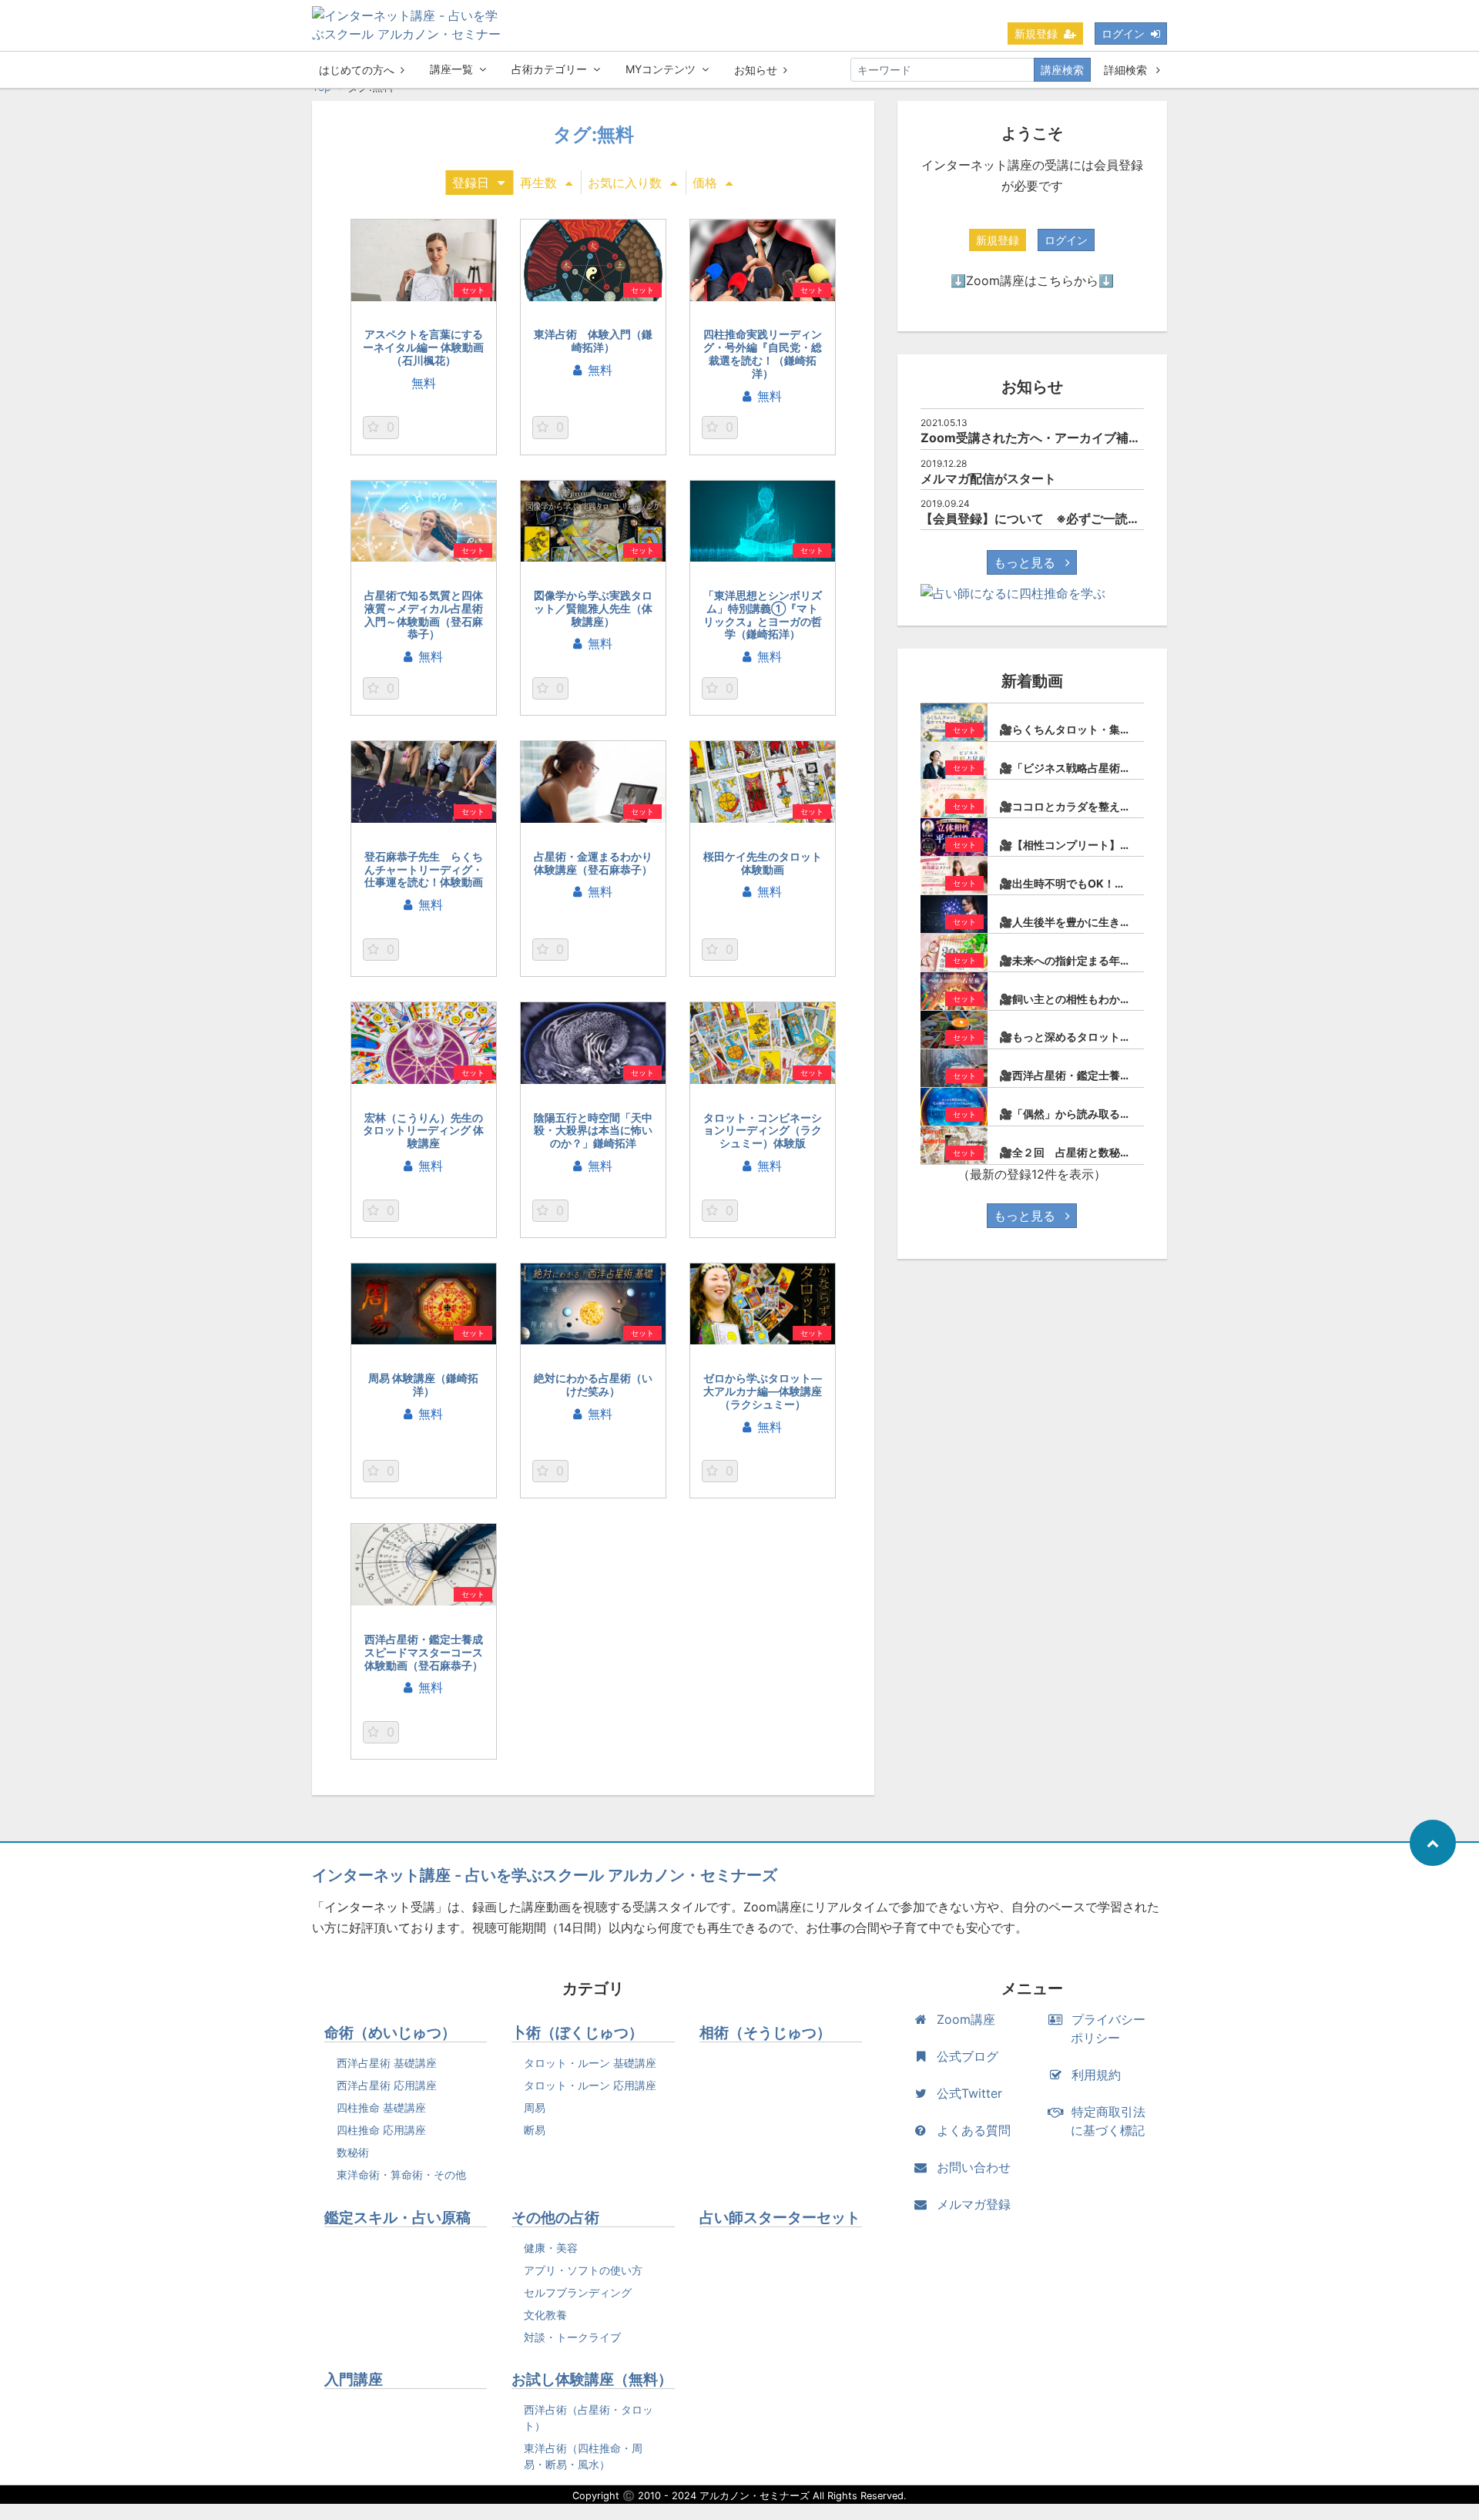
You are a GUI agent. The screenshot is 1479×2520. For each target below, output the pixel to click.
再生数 (538, 183)
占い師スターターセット (780, 2218)
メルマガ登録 (974, 2204)
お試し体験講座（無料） (592, 2379)
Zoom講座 (966, 2019)
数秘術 (353, 2152)
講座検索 (1062, 70)
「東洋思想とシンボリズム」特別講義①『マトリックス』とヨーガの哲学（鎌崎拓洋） (763, 614)
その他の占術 (555, 2218)
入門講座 (354, 2379)
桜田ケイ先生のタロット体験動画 (763, 863)
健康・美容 (551, 2248)
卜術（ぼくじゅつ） (577, 2033)
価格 (705, 183)
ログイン (1123, 34)
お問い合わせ (974, 2167)
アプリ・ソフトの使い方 (583, 2270)
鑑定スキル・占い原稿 (397, 2218)
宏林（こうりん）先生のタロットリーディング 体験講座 (423, 1131)
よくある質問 (974, 2130)
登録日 (471, 183)
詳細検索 (1127, 70)
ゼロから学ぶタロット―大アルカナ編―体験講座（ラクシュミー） (763, 1391)
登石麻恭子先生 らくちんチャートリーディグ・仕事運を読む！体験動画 (424, 869)
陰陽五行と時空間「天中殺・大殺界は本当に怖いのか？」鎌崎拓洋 (593, 1131)
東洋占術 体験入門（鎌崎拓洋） (593, 341)
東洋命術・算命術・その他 (401, 2174)
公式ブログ (968, 2056)
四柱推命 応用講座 (381, 2130)
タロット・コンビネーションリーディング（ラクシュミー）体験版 (763, 1131)
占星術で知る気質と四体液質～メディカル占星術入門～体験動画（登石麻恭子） (424, 614)
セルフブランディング (578, 2292)
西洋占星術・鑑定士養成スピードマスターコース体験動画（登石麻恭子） (424, 1652)
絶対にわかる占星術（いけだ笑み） (593, 1384)
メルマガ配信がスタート (988, 478)
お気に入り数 (625, 183)
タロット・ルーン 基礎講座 (590, 2063)
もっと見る (1026, 562)
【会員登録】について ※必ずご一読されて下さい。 (1067, 518)
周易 (535, 2107)
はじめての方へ (357, 70)
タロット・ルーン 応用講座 (590, 2085)
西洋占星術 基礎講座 (387, 2063)
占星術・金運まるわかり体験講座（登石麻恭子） (593, 863)
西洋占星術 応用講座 (387, 2085)
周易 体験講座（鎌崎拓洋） (423, 1384)
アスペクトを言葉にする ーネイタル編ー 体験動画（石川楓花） (423, 347)
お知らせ (756, 70)
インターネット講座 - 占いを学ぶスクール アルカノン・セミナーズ (545, 1875)
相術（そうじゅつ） (765, 2033)
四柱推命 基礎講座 (381, 2107)
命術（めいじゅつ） (390, 2033)
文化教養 (545, 2315)
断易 (535, 2130)
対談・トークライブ (572, 2337)
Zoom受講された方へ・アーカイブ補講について (1055, 438)
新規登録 (1036, 34)
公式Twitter (969, 2093)
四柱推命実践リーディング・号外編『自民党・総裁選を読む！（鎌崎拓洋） (763, 353)
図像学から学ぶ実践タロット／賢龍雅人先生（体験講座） (593, 608)
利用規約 (1096, 2075)
